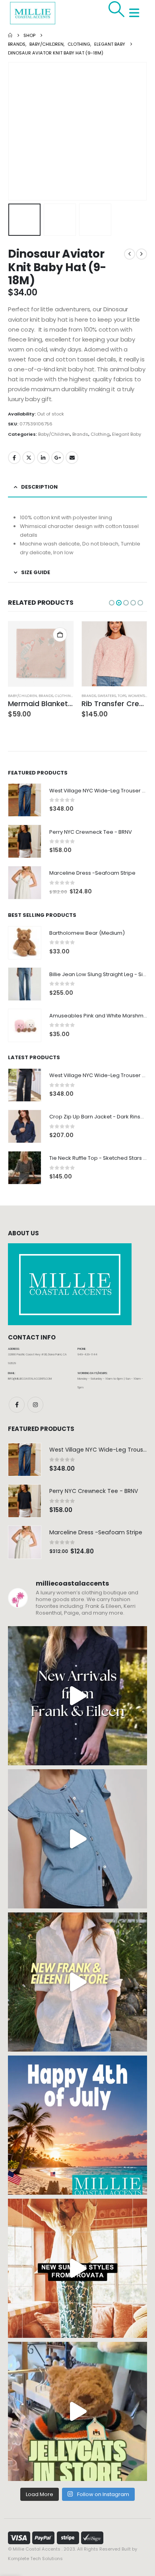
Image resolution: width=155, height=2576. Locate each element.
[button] (18, 131)
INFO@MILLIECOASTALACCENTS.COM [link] (30, 1379)
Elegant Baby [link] (127, 434)
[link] (113, 9)
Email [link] (72, 458)
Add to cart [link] (60, 635)
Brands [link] (80, 434)
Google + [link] (58, 458)
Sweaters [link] (107, 696)
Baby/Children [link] (54, 434)
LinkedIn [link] (43, 458)
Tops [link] (122, 696)
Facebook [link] (14, 458)
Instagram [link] (35, 1405)
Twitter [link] (29, 458)
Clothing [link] (100, 434)
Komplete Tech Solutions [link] (35, 2559)
